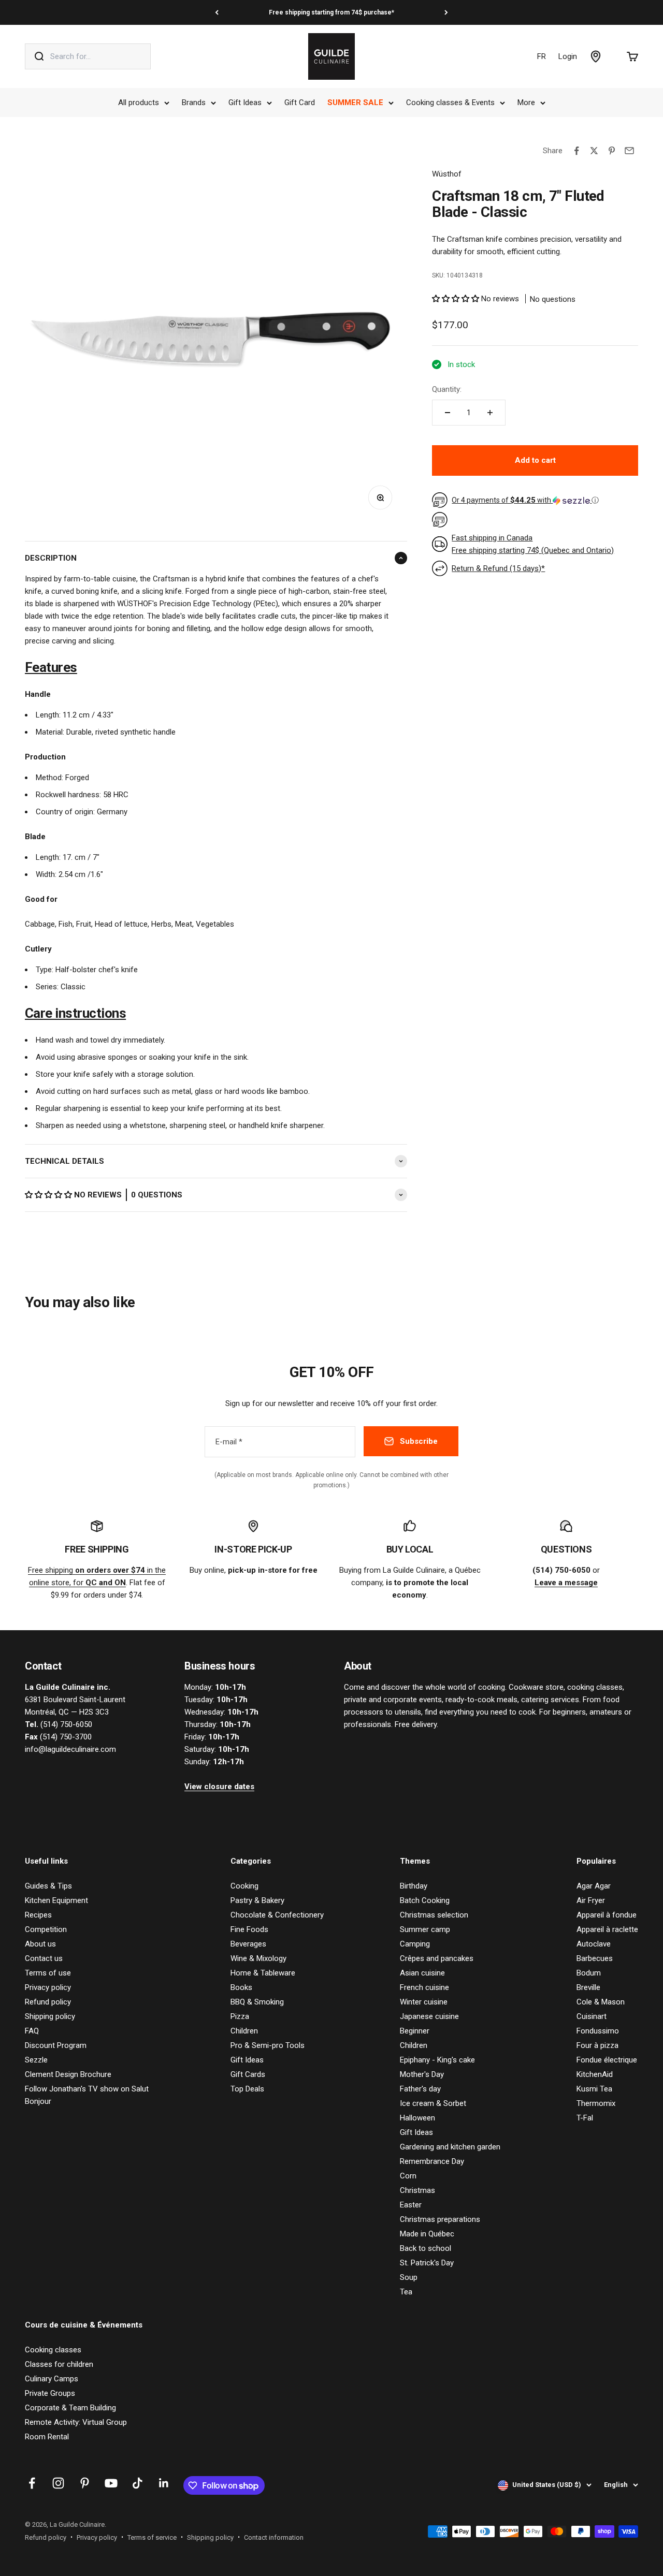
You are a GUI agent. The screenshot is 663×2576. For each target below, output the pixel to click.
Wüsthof (447, 174)
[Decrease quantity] (448, 413)
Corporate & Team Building (70, 2408)
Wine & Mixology (258, 1958)
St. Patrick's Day (427, 2263)
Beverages (248, 1944)
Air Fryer (591, 1900)
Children (244, 2031)
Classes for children (59, 2364)
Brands (194, 103)
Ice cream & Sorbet (433, 2103)
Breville (588, 1987)
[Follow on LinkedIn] (164, 2483)
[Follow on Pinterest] (85, 2483)
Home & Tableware (263, 1973)
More (526, 103)
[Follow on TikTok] (138, 2483)
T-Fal (585, 2118)
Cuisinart (592, 2016)
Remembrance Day (432, 2161)
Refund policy (48, 2002)
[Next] (446, 12)
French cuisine (424, 1987)
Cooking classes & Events (450, 103)
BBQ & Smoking (257, 2002)
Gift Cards (248, 2074)
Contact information (274, 2537)
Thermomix (596, 2103)
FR (542, 56)
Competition (46, 1929)
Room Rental (47, 2437)
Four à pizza (597, 2045)
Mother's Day (422, 2074)
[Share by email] (629, 151)
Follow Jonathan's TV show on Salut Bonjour (87, 2095)
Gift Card (300, 103)
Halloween (417, 2118)
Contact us (44, 1958)
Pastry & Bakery (257, 1900)
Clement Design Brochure (68, 2074)
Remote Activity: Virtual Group (76, 2422)
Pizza (240, 2016)
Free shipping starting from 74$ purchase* (331, 12)
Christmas (417, 2190)
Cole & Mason (601, 2002)
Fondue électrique (607, 2060)
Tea (406, 2292)
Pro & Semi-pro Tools (268, 2045)
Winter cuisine (424, 2002)
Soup (409, 2277)
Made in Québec (427, 2234)
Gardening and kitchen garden (450, 2147)
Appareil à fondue (607, 1915)
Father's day (420, 2089)
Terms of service (152, 2537)
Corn (408, 2176)
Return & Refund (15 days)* (498, 568)
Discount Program (56, 2045)
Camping (415, 1944)
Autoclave (594, 1944)
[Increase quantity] (490, 413)
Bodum (589, 1973)
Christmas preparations (440, 2219)
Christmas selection (434, 1915)
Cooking (244, 1886)
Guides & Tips (48, 1886)
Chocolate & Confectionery (277, 1915)
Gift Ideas (245, 103)
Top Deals (247, 2089)
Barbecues (595, 1958)
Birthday (414, 1886)
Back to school (426, 2248)
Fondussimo (598, 2031)
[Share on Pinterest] (612, 151)
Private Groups (50, 2393)
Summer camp (425, 1929)
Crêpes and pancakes (437, 1958)
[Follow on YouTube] (111, 2483)
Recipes (38, 1915)
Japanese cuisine (429, 2016)
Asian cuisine (422, 1973)
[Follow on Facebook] (32, 2483)
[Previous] (217, 12)
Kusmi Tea (594, 2089)
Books (241, 1987)
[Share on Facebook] (576, 151)
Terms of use (48, 1973)
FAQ (32, 2031)
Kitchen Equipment (56, 1900)
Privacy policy (48, 1987)
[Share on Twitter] (594, 151)
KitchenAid (595, 2074)
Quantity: (447, 389)
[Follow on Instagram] (58, 2483)
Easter (411, 2205)
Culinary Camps (52, 2379)
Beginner (415, 2031)
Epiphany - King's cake (437, 2060)
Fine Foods (249, 1929)
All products (139, 103)
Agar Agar (594, 1886)
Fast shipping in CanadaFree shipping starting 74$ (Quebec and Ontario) (533, 544)
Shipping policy (50, 2016)
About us (40, 1944)
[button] (49, 1195)
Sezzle (36, 2060)
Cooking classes (53, 2350)
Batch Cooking (425, 1900)
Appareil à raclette (607, 1929)
